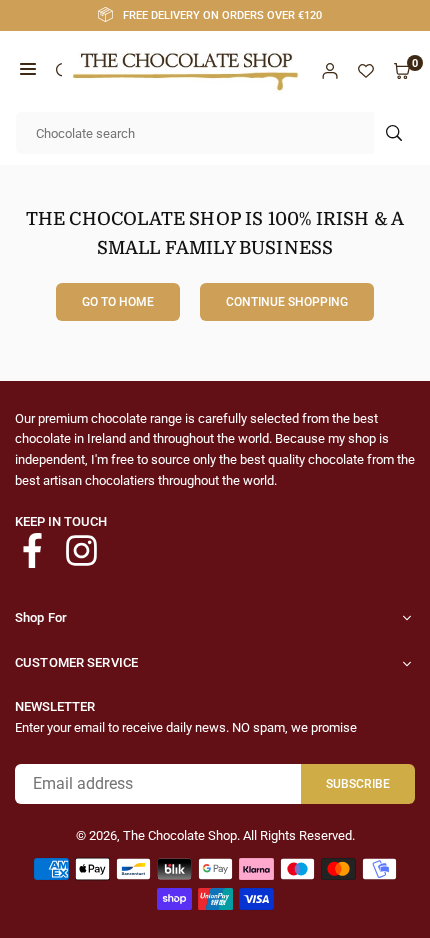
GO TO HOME (118, 302)
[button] (28, 71)
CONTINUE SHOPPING (287, 302)
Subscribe (358, 784)
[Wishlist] (366, 71)
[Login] (330, 71)
